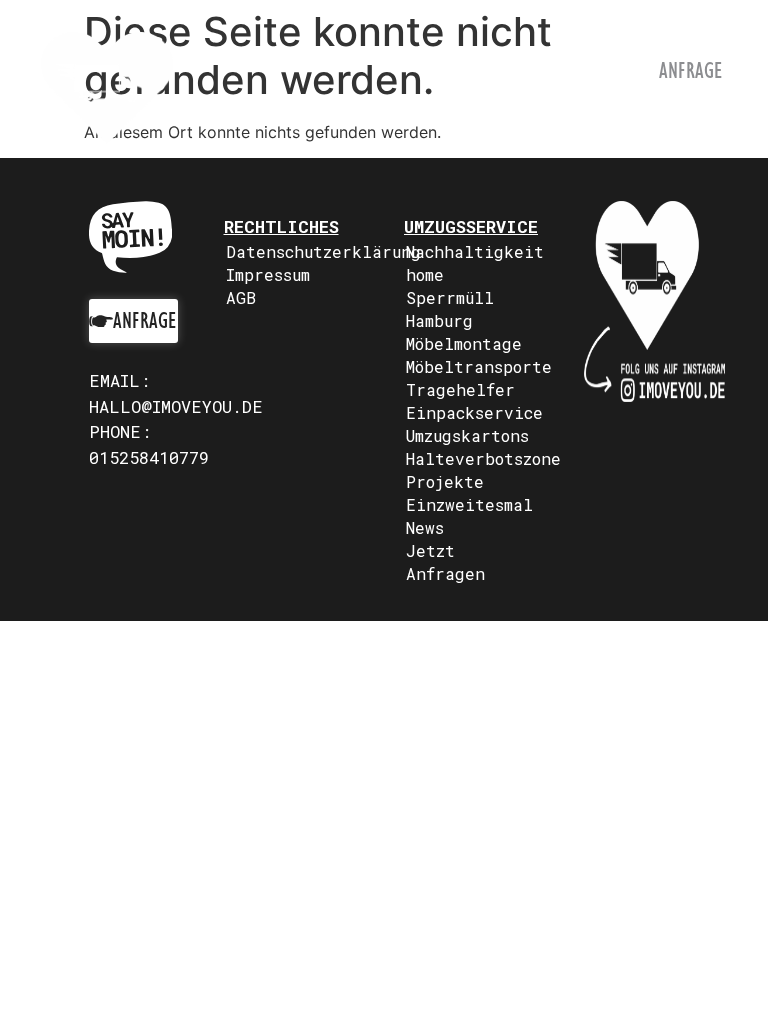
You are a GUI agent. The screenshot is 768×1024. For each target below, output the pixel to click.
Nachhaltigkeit (475, 251)
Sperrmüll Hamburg (450, 309)
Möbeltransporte (475, 366)
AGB (241, 297)
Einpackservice (474, 412)
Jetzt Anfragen (445, 562)
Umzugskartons (467, 435)
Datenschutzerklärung (295, 251)
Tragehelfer (460, 389)
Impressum (268, 274)
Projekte (445, 481)
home (425, 274)
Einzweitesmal (469, 504)
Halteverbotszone (475, 458)
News (425, 527)
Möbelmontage (464, 343)
